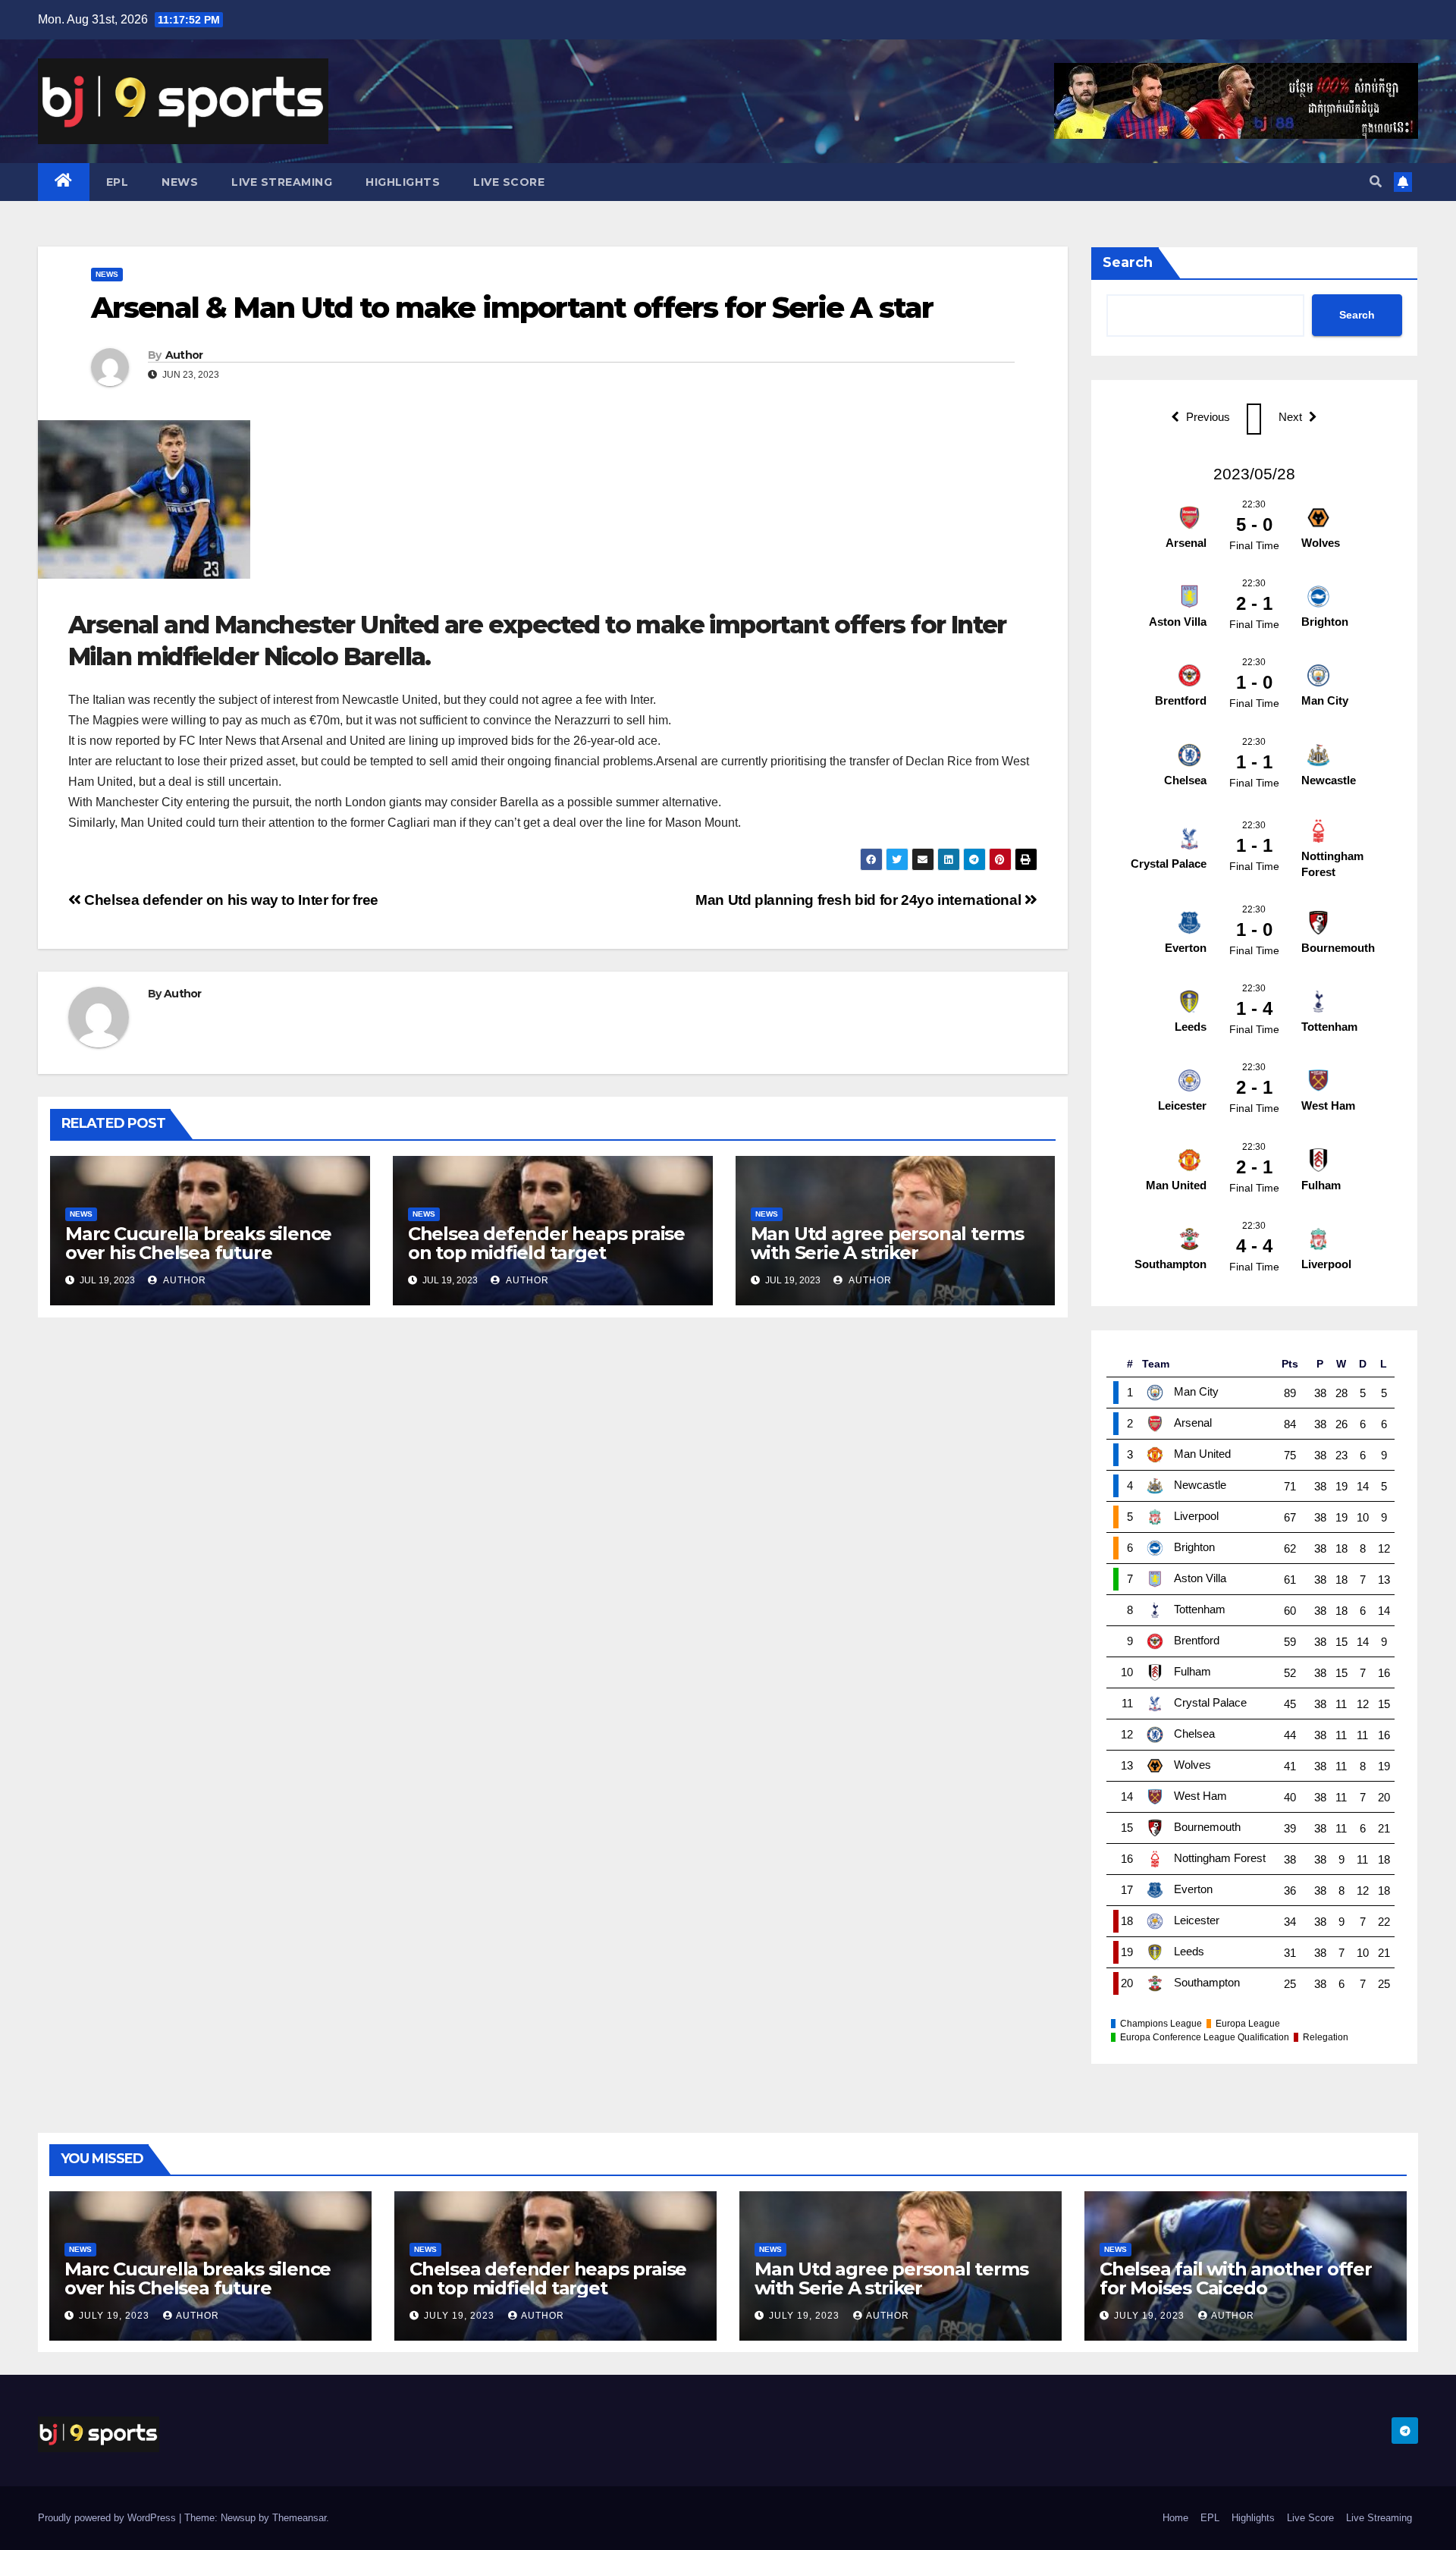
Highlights (403, 182)
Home (1175, 2518)
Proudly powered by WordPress (108, 2518)
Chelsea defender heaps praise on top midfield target (546, 1243)
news (107, 274)
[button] (1376, 182)
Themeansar (299, 2518)
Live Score (509, 182)
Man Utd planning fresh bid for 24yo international (860, 900)
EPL (118, 182)
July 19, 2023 (116, 2316)
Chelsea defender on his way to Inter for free (230, 900)
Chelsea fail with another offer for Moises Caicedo (1236, 2278)
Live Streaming (282, 182)
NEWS (180, 182)
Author (184, 355)
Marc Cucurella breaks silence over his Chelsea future (198, 1243)
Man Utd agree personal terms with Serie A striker (887, 1243)
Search (1128, 262)
